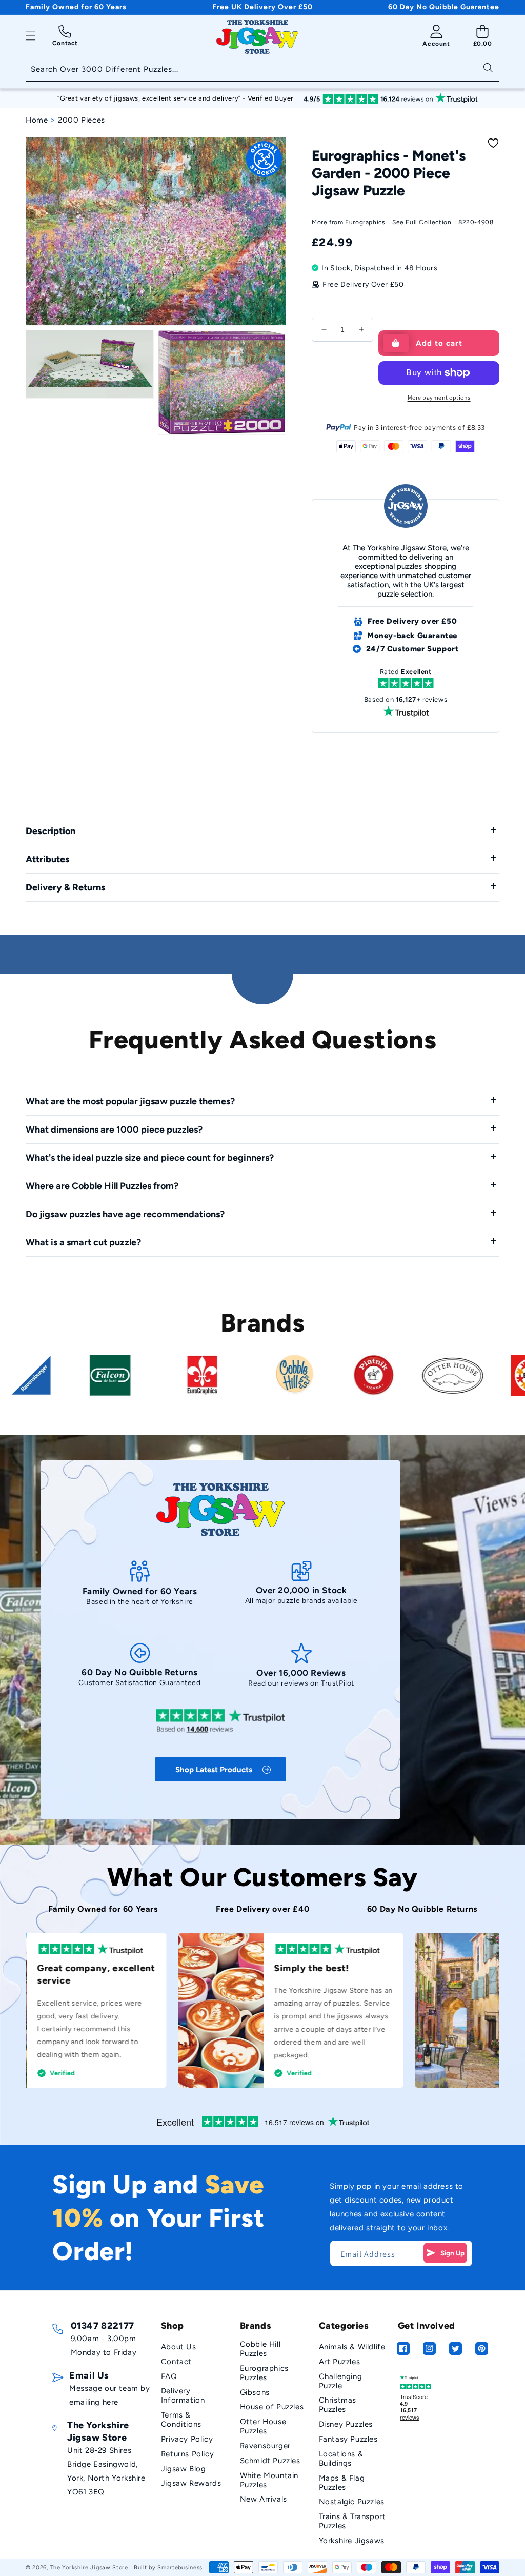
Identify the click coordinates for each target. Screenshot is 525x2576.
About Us (179, 2347)
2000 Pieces (82, 120)
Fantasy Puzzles (348, 2439)
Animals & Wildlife (352, 2347)
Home (37, 120)
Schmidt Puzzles (270, 2461)
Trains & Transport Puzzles (352, 2521)
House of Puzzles (272, 2407)
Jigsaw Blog (184, 2469)
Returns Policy (187, 2454)
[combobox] (262, 70)
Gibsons (255, 2392)
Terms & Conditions (181, 2420)
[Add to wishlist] (493, 143)
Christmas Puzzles (338, 2405)
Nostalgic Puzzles (352, 2502)
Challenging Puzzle (341, 2381)
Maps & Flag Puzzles (342, 2483)
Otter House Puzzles (263, 2426)
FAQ (169, 2376)
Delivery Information (183, 2395)
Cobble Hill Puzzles (260, 2349)
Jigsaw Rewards (191, 2483)
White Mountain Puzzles (269, 2480)
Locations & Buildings (341, 2459)
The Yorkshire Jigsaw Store (89, 2568)
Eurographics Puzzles (264, 2373)
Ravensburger (265, 2446)
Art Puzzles (340, 2362)
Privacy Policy (187, 2439)
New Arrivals (264, 2499)
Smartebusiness (180, 2568)
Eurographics (365, 222)
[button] (31, 36)
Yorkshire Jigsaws (352, 2541)
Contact (176, 2362)
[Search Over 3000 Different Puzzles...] (488, 67)
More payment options (439, 397)
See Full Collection (422, 222)
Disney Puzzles (346, 2424)
